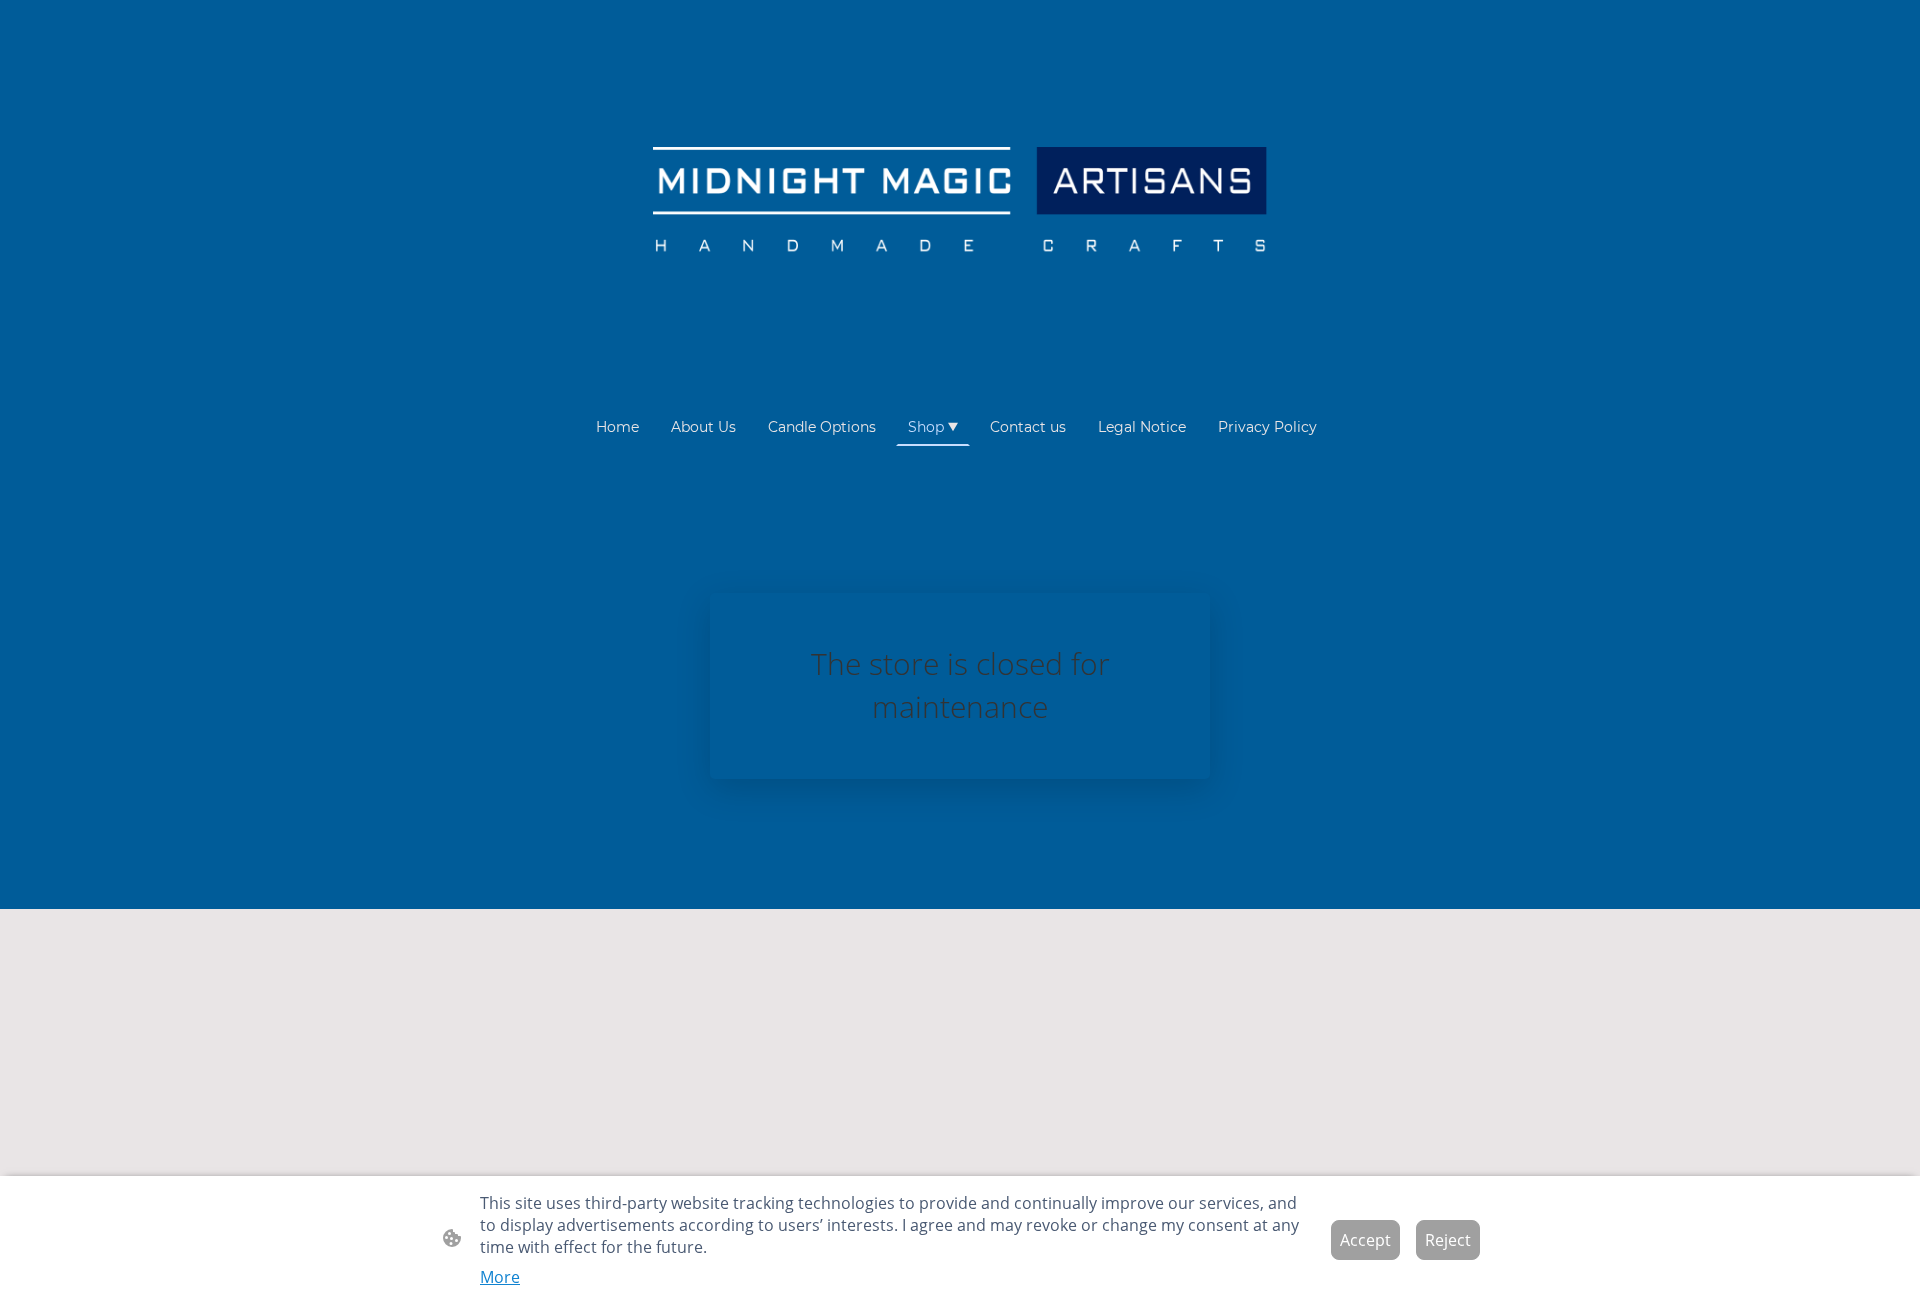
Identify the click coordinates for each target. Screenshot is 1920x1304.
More (500, 1277)
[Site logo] (959, 203)
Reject (1448, 1240)
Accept (1365, 1240)
